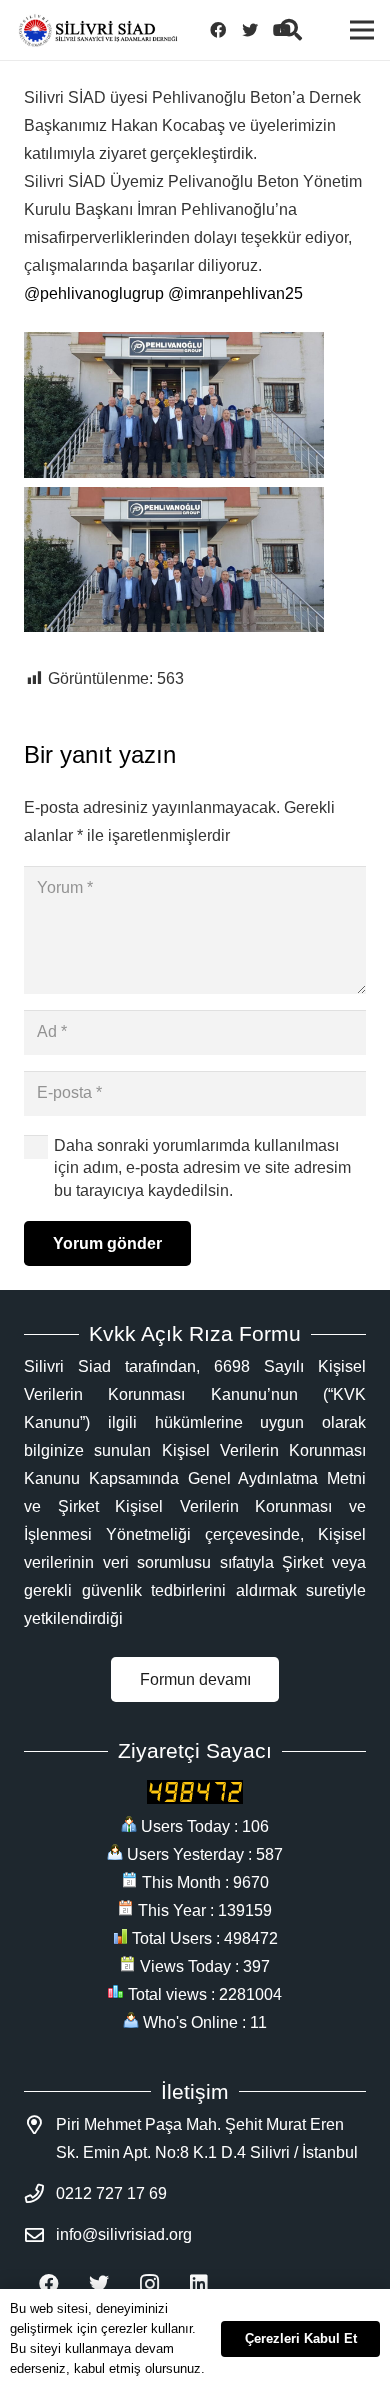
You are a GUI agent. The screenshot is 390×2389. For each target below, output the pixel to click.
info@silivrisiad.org (124, 2234)
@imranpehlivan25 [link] (235, 293)
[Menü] (362, 30)
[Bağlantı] (98, 30)
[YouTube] (282, 30)
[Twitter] (250, 30)
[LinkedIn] (199, 2284)
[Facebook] (218, 30)
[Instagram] (149, 2284)
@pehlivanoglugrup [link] (94, 293)
